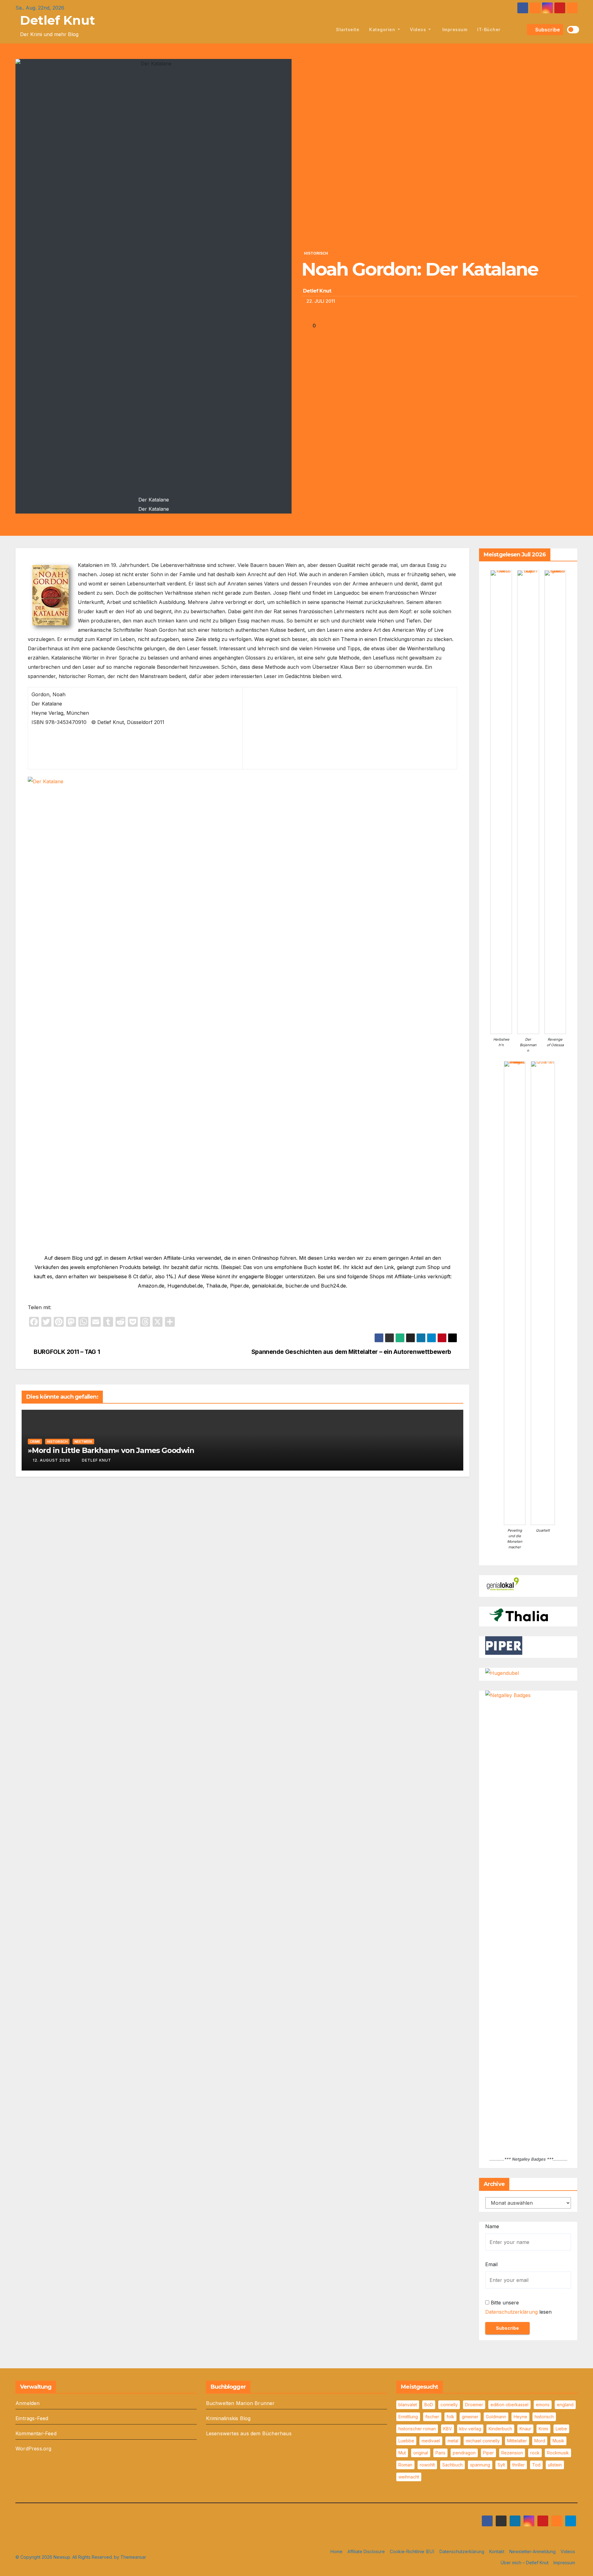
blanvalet (408, 2405)
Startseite (348, 29)
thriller (519, 2465)
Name (492, 2226)
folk (450, 2417)
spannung (480, 2465)
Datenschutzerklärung (511, 2312)
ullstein (555, 2465)
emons (543, 2405)
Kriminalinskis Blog (228, 2418)
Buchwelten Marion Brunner (240, 2403)
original (421, 2453)
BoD (429, 2405)
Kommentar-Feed (36, 2433)
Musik (558, 2441)
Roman (405, 2465)
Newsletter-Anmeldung (532, 2551)
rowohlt (427, 2465)
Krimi (543, 2429)
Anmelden (28, 2403)
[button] (521, 30)
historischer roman (417, 2429)
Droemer (474, 2405)
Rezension (512, 2453)
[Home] (324, 30)
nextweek (83, 1442)
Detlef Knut (58, 20)
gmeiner (470, 2417)
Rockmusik (558, 2453)
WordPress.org (34, 2449)
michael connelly (483, 2441)
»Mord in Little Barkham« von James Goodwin (111, 1450)
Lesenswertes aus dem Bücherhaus (249, 2433)
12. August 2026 (52, 1460)
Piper (488, 2453)
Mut (402, 2453)
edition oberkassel (509, 2405)
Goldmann (496, 2417)
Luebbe (406, 2441)
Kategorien (383, 29)
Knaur (525, 2429)
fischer (432, 2417)
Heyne (520, 2417)
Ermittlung (408, 2417)
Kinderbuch (500, 2429)
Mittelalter (517, 2441)
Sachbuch (452, 2465)
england (565, 2405)
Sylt (501, 2465)
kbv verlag (470, 2429)
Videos (419, 29)
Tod (536, 2465)
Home (336, 2551)
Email (491, 2264)
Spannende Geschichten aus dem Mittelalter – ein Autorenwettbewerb (352, 1352)
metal (453, 2441)
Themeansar (133, 2557)
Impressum (454, 29)
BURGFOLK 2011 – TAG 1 (66, 1352)
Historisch (316, 253)
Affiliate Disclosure (366, 2551)
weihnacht (409, 2477)
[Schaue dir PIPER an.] (504, 1645)
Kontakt (497, 2551)
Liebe (561, 2429)
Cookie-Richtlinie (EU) (412, 2551)
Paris (440, 2453)
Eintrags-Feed (32, 2418)
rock (535, 2453)
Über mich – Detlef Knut (525, 2563)
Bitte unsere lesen (518, 2307)
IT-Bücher (489, 29)
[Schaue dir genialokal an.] (504, 1584)
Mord (540, 2441)
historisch (544, 2417)
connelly (449, 2405)
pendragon (464, 2453)
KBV (448, 2429)
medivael (431, 2441)
